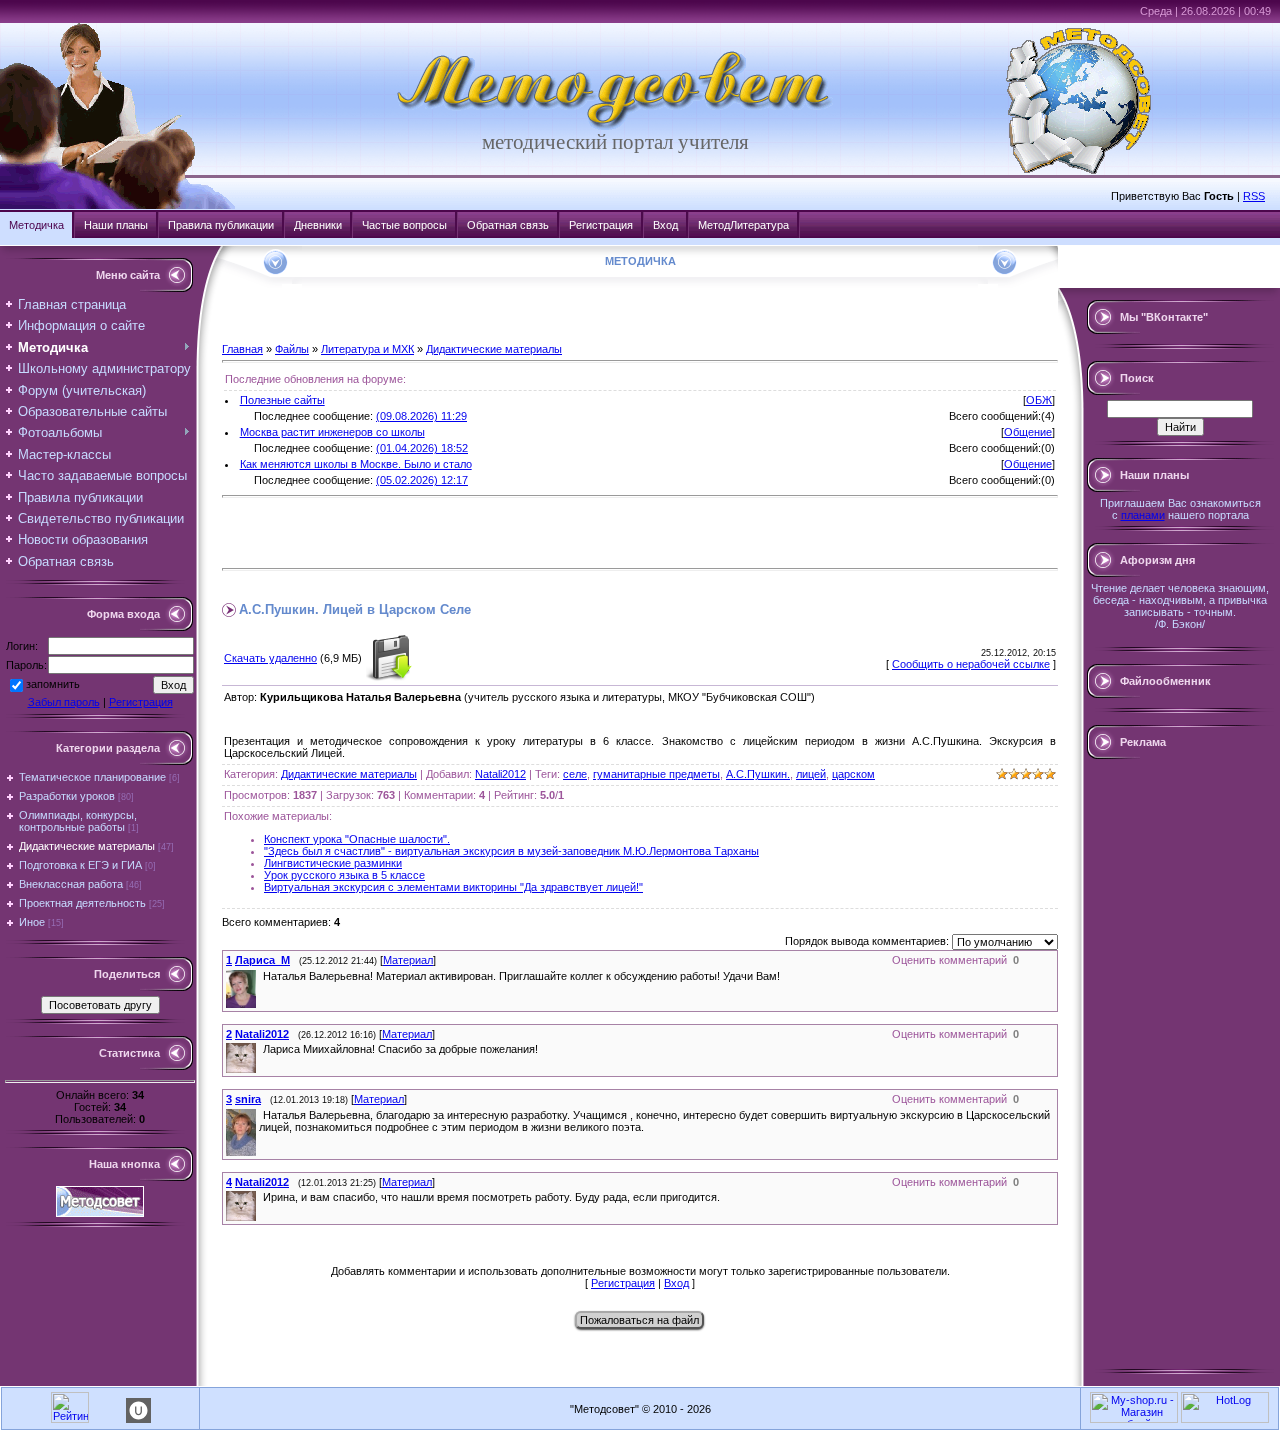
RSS (1254, 196)
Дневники (318, 225)
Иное (32, 922)
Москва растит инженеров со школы (332, 432)
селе (575, 774)
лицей (811, 774)
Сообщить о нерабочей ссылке (971, 664)
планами (1143, 515)
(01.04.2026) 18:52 (422, 448)
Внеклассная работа (71, 884)
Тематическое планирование (92, 777)
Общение (1028, 432)
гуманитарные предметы (656, 774)
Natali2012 (500, 774)
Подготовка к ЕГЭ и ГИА (80, 865)
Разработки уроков (67, 796)
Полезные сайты (282, 400)
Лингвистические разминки (333, 863)
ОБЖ (1039, 400)
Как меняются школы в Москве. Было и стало (356, 464)
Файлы (292, 349)
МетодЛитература (743, 225)
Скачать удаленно (270, 658)
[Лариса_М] (261, 976)
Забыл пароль (64, 702)
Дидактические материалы (87, 846)
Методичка (36, 225)
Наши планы (116, 225)
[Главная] (615, 126)
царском (853, 774)
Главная (242, 349)
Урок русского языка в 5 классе (344, 875)
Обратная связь (508, 225)
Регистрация (601, 225)
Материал (408, 960)
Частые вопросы (404, 225)
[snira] (261, 1115)
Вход (665, 225)
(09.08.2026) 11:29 (421, 416)
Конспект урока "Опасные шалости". (357, 839)
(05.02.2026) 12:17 (422, 480)
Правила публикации (221, 225)
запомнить (53, 684)
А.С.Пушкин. (758, 774)
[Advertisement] (456, 533)
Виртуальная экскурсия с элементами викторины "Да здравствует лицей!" (453, 887)
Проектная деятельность (82, 903)
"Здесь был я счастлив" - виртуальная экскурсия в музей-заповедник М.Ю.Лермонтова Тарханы (511, 851)
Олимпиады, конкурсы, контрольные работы (78, 821)
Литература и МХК (367, 349)
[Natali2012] (261, 1049)
